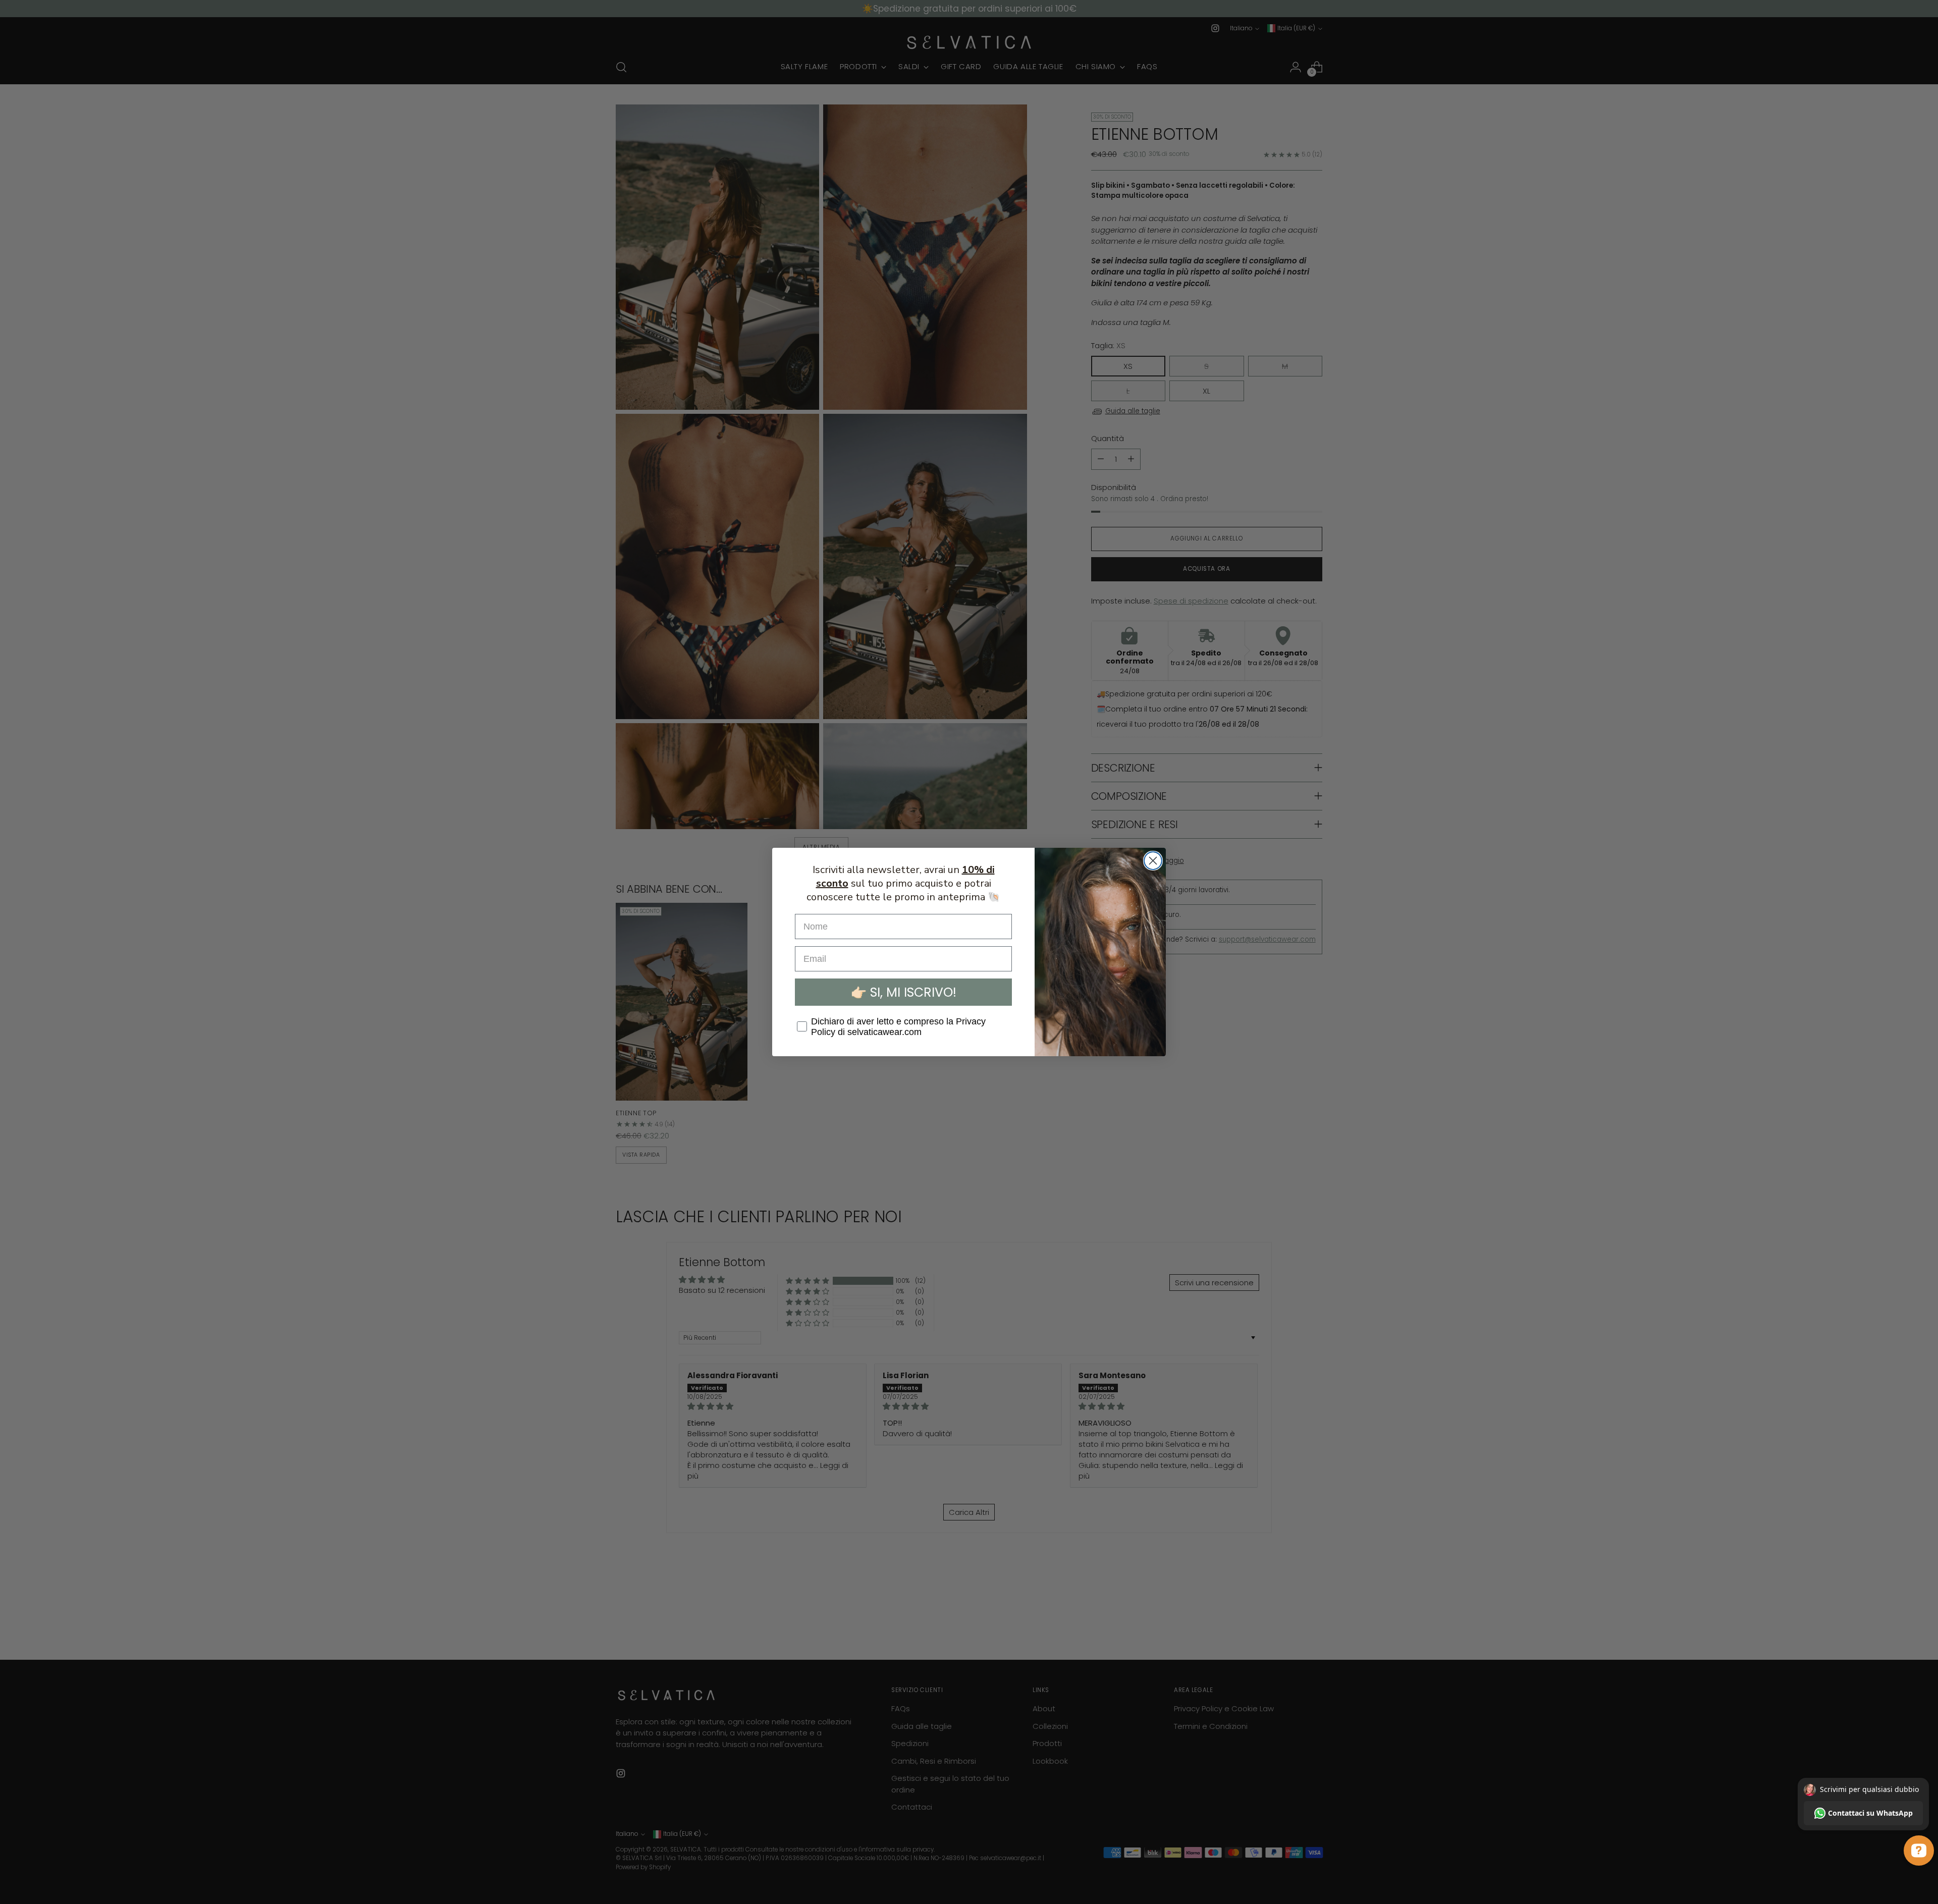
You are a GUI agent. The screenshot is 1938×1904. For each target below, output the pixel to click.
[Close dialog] (1153, 861)
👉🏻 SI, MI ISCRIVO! (904, 992)
